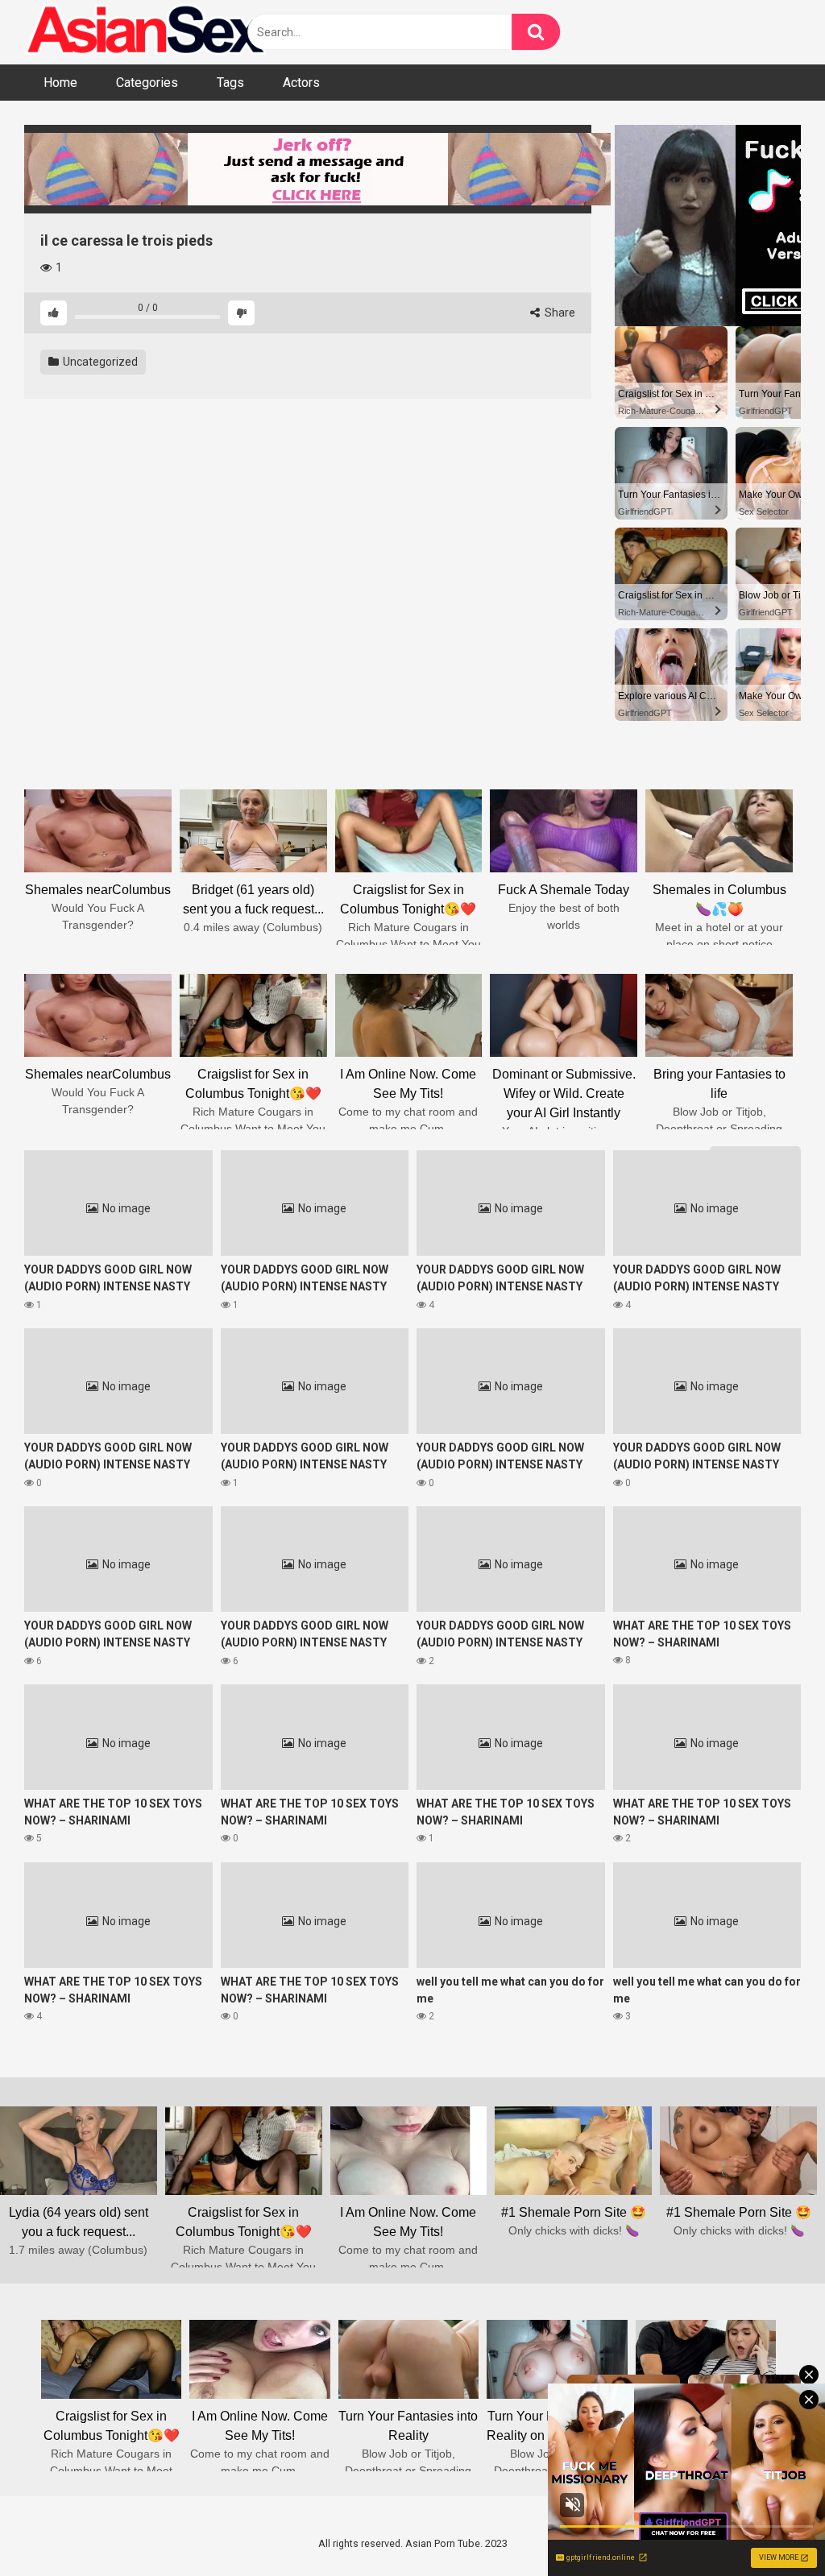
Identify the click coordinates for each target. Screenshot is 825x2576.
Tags (230, 83)
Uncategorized (99, 362)
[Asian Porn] (145, 32)
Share (559, 313)
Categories (147, 83)
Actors (301, 83)
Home (60, 83)
